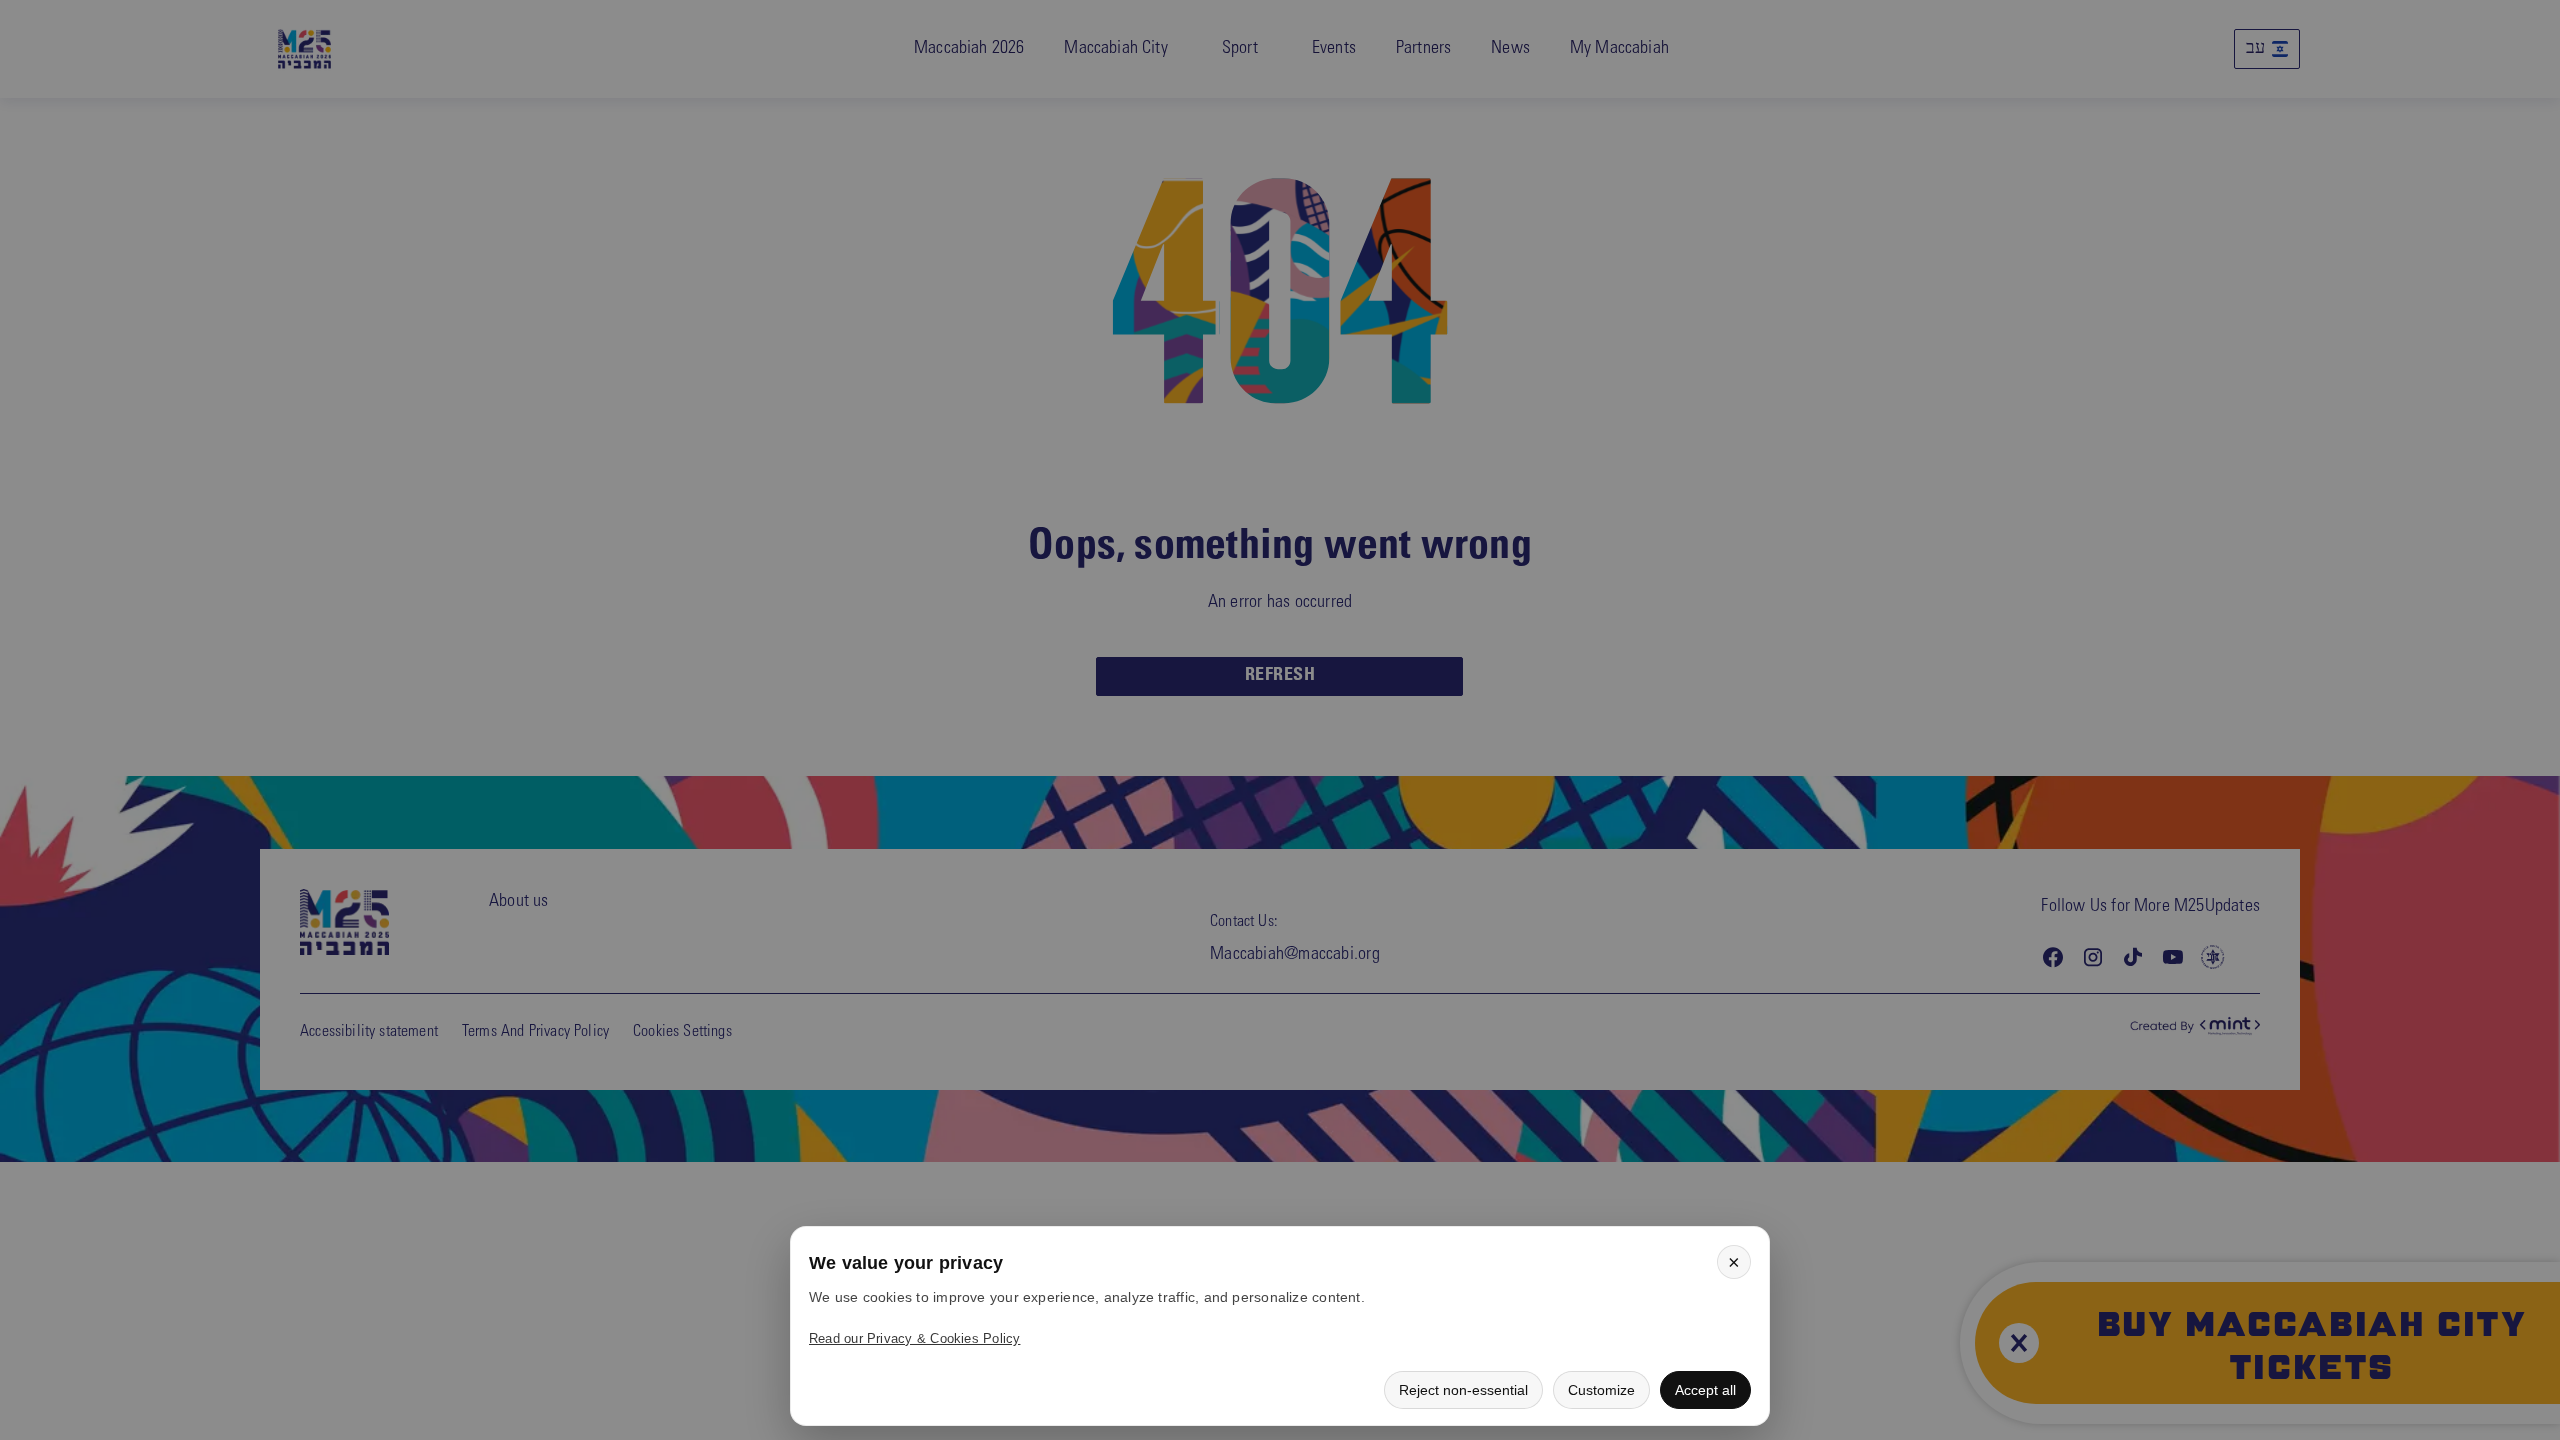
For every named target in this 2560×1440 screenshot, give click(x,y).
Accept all (1705, 1390)
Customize (1601, 1390)
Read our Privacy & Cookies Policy (914, 1338)
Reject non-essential (1463, 1390)
